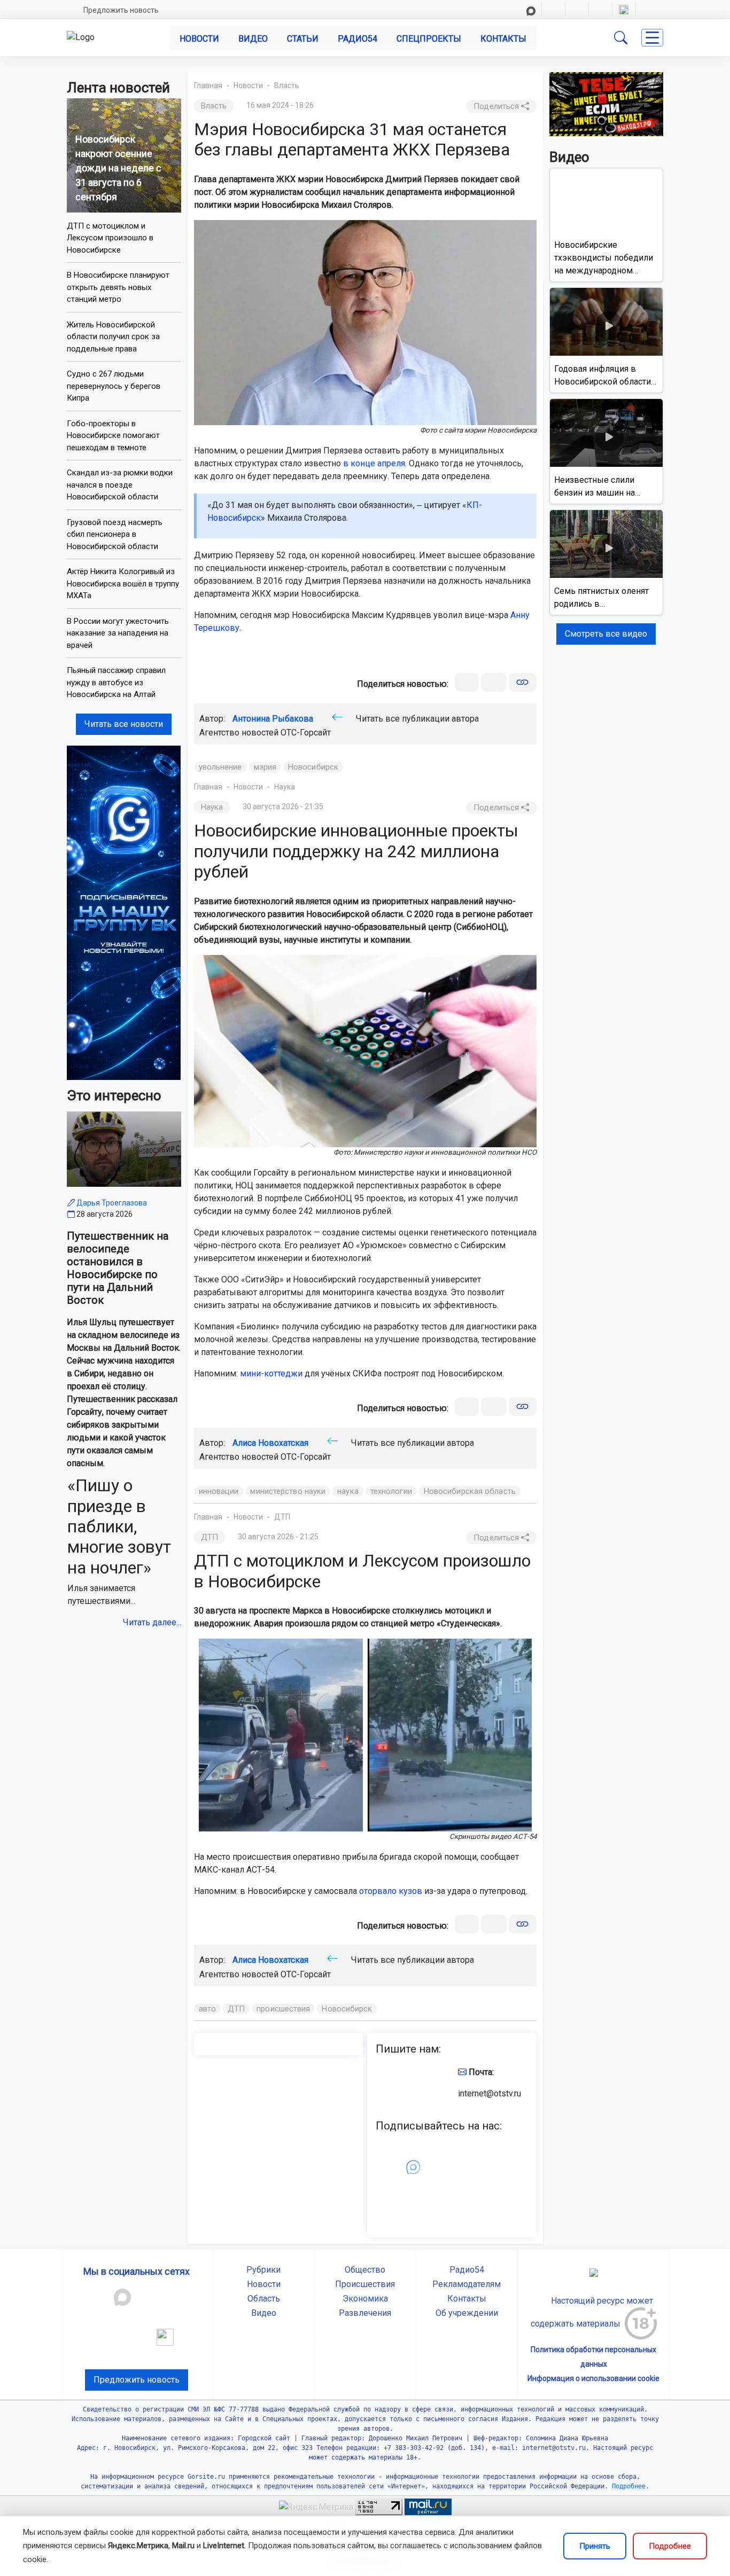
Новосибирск (313, 767)
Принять (595, 2546)
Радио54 (358, 39)
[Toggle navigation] (652, 38)
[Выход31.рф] (607, 103)
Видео (253, 39)
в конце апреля (374, 463)
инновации (219, 1491)
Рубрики (263, 2270)
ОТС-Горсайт (306, 733)
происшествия (283, 2009)
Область (264, 2299)
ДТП (282, 1517)
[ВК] (467, 682)
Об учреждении (467, 2313)
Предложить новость (121, 10)
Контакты (503, 39)
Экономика (365, 2299)
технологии (391, 1491)
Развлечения (365, 2313)
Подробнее (670, 2546)
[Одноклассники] (494, 682)
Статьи (303, 39)
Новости (199, 39)
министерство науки (288, 1491)
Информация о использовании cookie (593, 2378)
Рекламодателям (467, 2284)
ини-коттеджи (274, 1373)
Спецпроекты (429, 39)
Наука (285, 787)
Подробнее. (629, 2486)
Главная (208, 85)
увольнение (220, 767)
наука (348, 1491)
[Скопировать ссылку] (522, 682)
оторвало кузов (391, 1891)
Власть (287, 85)
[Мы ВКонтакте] (124, 912)
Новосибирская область (470, 1491)
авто (207, 2009)
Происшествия (365, 2284)
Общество (365, 2270)
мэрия (265, 767)
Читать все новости (124, 724)
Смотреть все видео (606, 634)
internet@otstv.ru (490, 2093)
